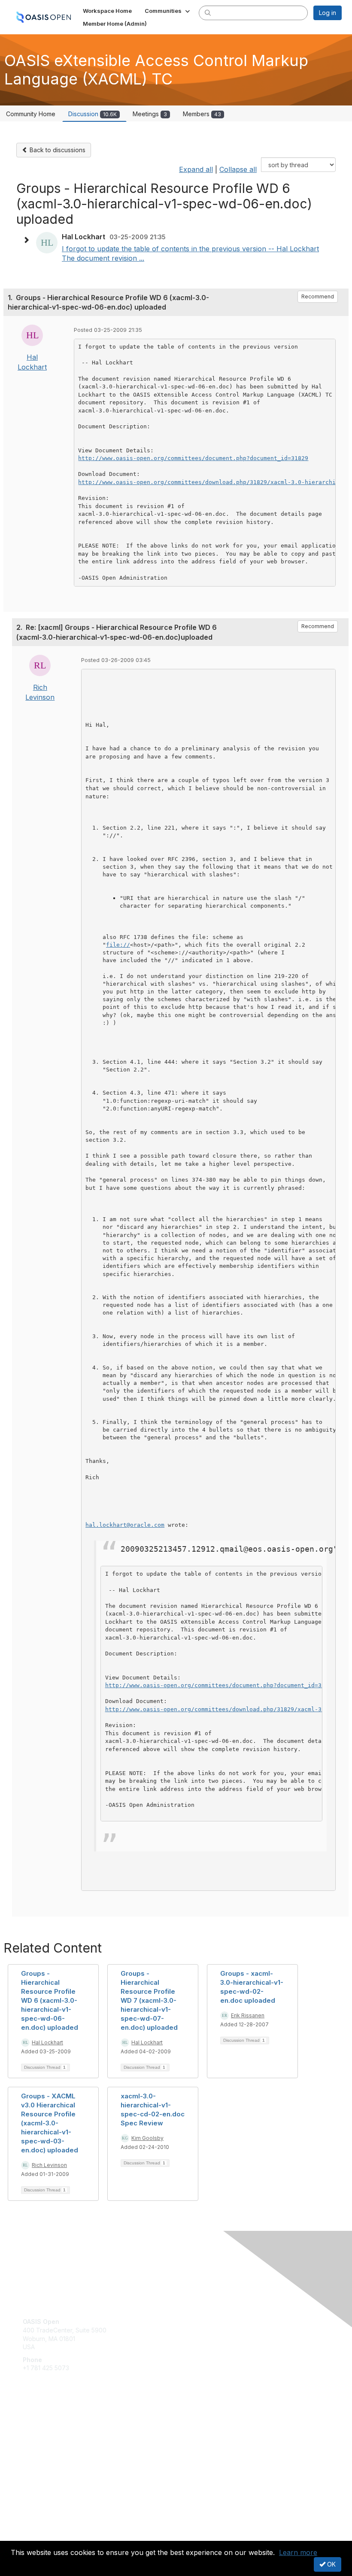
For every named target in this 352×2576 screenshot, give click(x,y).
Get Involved (41, 2424)
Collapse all (238, 169)
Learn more (298, 2552)
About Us (36, 2527)
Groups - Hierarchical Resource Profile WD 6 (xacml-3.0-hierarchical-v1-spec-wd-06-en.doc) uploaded (50, 2000)
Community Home (31, 114)
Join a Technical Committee (62, 2450)
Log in (328, 13)
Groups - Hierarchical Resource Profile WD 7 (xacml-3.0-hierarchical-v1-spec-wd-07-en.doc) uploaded (149, 2000)
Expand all (196, 169)
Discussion (93, 114)
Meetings (150, 114)
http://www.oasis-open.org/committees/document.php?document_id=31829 (193, 458)
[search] (208, 12)
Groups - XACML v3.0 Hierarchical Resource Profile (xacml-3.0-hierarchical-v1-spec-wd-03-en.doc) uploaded (50, 2123)
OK (331, 2564)
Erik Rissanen (248, 2015)
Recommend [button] (318, 296)
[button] (168, 11)
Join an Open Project (53, 2437)
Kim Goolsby (147, 2138)
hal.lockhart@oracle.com (125, 1525)
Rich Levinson (49, 2165)
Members (202, 114)
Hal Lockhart (47, 2042)
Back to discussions (57, 150)
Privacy (33, 2536)
